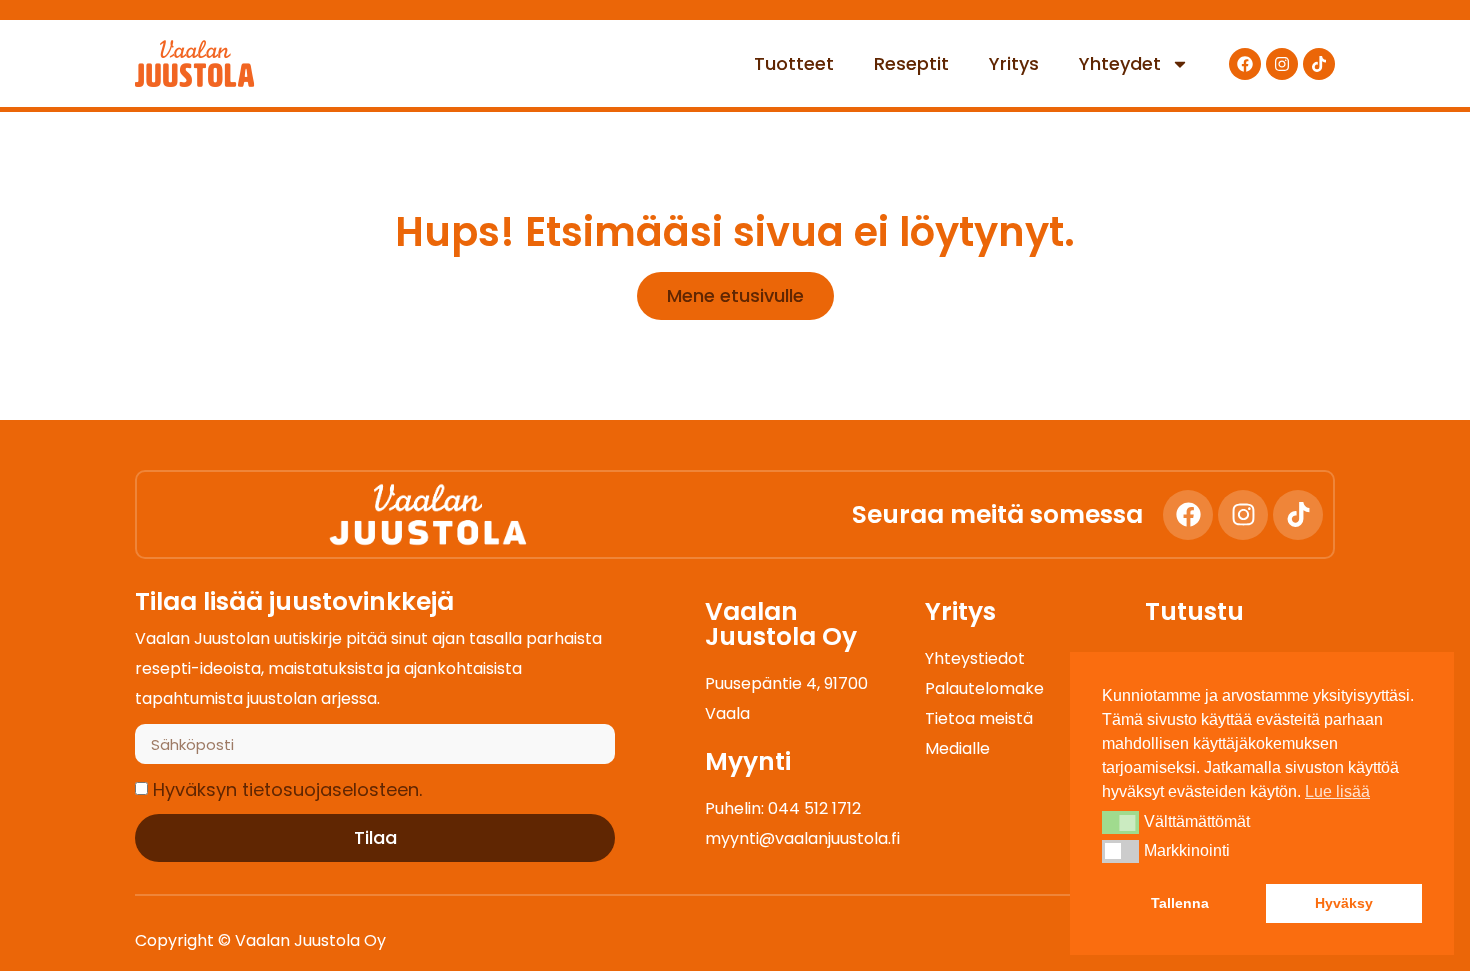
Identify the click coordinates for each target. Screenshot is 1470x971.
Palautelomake (984, 688)
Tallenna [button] (1180, 903)
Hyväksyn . (287, 789)
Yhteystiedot (975, 658)
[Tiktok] (1319, 64)
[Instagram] (1282, 64)
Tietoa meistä (979, 718)
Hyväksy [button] (1344, 903)
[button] (1120, 822)
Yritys (1014, 63)
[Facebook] (1245, 64)
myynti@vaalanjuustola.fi (802, 838)
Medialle (957, 748)
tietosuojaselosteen (330, 789)
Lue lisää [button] (1337, 791)
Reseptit (911, 63)
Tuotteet (794, 63)
